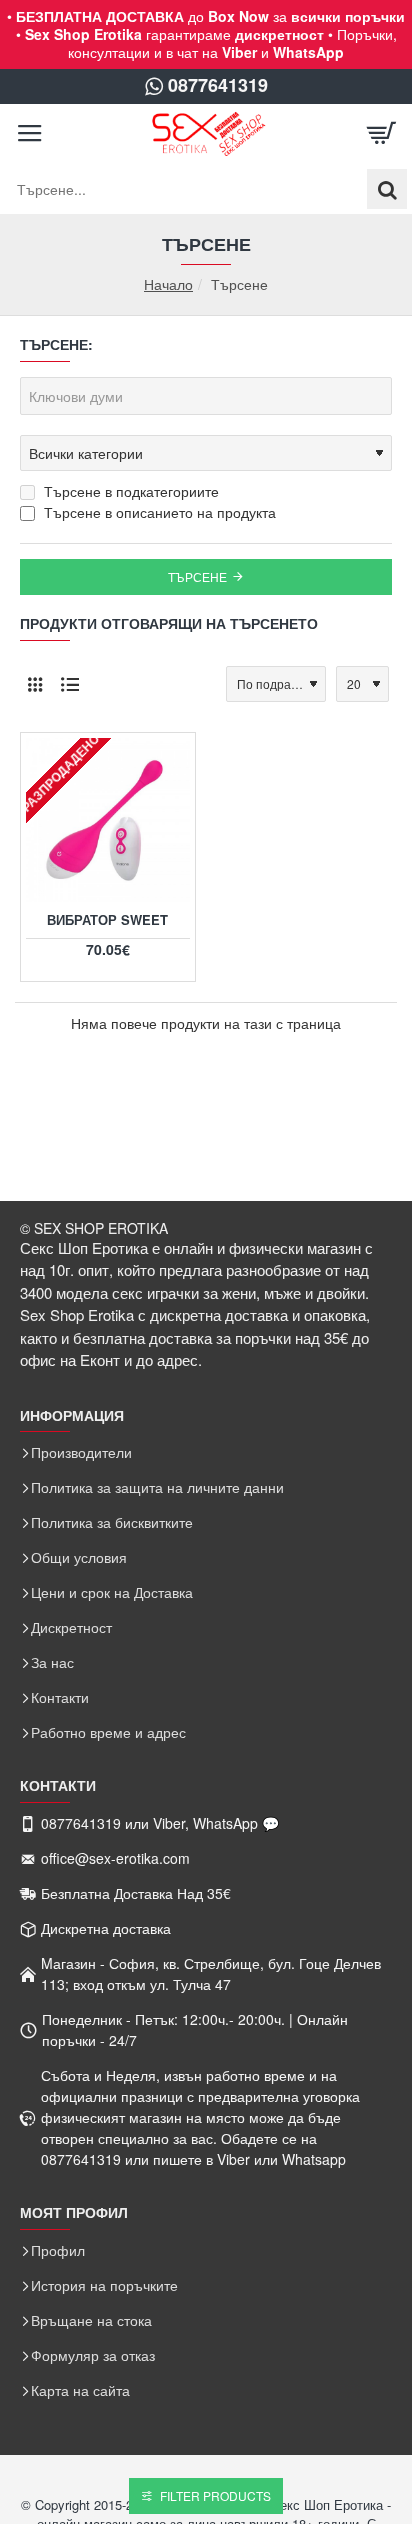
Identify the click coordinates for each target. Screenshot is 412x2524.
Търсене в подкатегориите (129, 491)
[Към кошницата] (382, 134)
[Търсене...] (387, 189)
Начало (168, 284)
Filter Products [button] (215, 2495)
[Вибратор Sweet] (108, 820)
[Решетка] (35, 684)
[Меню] (30, 134)
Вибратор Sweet (107, 920)
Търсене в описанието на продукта (158, 512)
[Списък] (70, 684)
